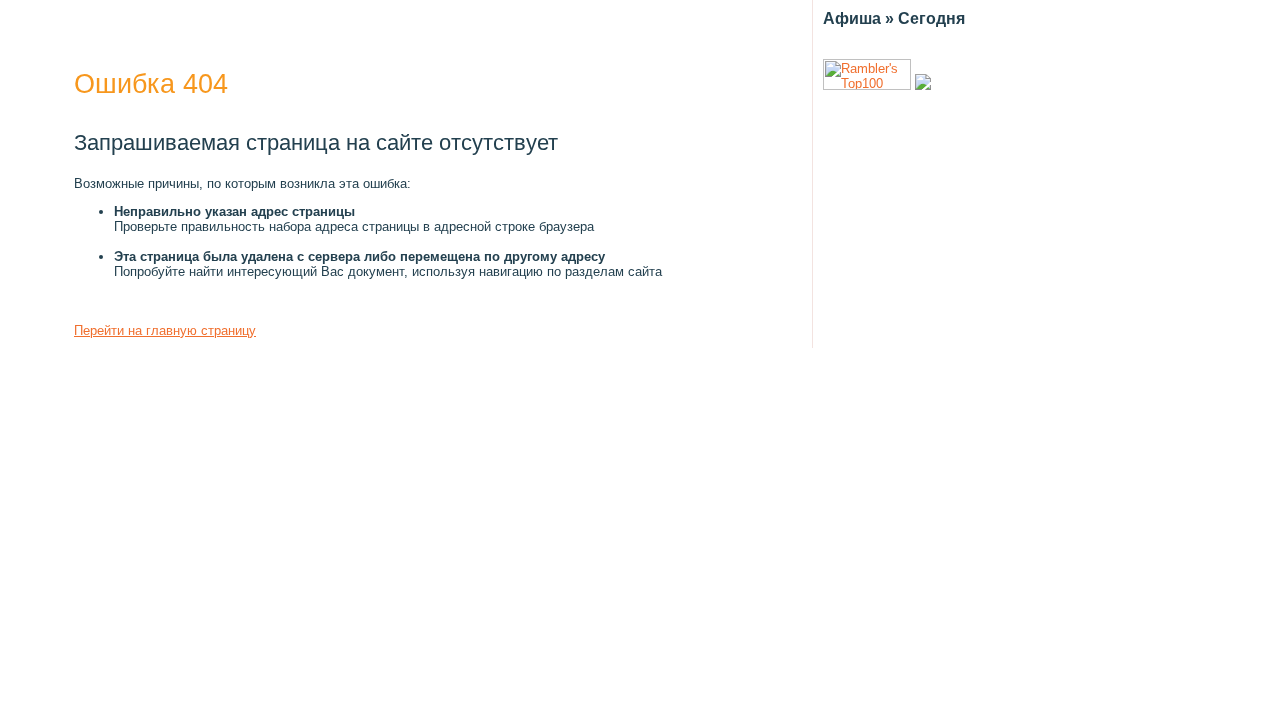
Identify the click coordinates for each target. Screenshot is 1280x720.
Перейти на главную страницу (165, 330)
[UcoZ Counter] (923, 85)
